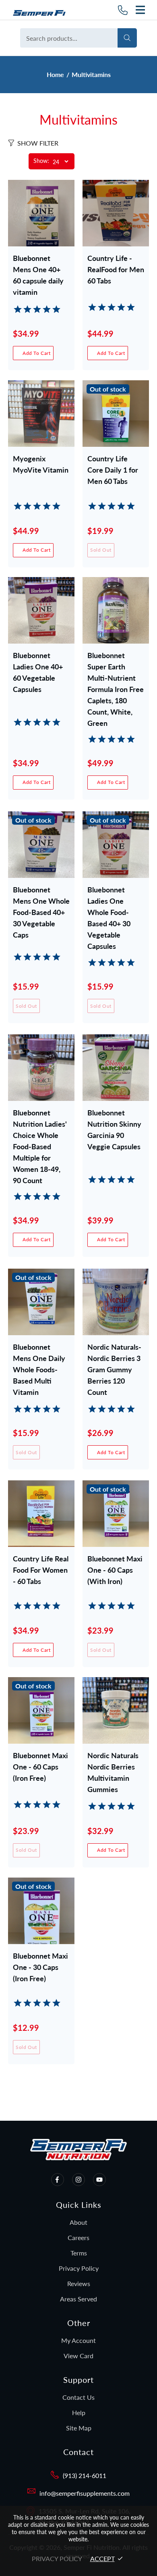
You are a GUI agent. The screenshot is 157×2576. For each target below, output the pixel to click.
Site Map (79, 2428)
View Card (78, 2356)
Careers (78, 2237)
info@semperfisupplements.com (85, 2493)
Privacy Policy (79, 2268)
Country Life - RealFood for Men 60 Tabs (116, 269)
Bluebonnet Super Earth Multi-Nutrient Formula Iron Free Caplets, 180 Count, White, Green (116, 667)
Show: (41, 161)
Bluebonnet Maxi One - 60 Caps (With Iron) (115, 1570)
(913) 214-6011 (85, 2475)
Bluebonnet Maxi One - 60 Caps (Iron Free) (40, 1767)
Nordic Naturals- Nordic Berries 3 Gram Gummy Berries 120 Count (114, 1359)
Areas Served (78, 2299)
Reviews (79, 2283)
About (78, 2222)
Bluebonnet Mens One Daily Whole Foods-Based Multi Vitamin (39, 1359)
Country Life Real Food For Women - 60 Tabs (41, 1570)
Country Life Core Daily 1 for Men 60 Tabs (113, 470)
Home (55, 74)
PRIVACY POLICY (57, 2558)
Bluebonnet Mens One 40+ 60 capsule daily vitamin (38, 270)
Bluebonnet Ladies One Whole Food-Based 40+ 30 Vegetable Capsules (109, 901)
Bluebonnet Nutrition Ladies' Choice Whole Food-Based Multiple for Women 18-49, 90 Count (40, 1124)
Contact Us (78, 2397)
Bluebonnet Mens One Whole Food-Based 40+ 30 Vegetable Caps (41, 901)
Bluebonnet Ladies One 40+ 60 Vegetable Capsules (38, 667)
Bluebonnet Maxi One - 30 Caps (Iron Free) (40, 1967)
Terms (79, 2253)
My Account (78, 2340)
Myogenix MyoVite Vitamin (41, 464)
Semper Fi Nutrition (42, 10)
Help (79, 2412)
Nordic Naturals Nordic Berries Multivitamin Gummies (113, 1767)
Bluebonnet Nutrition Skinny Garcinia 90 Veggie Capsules (114, 1124)
